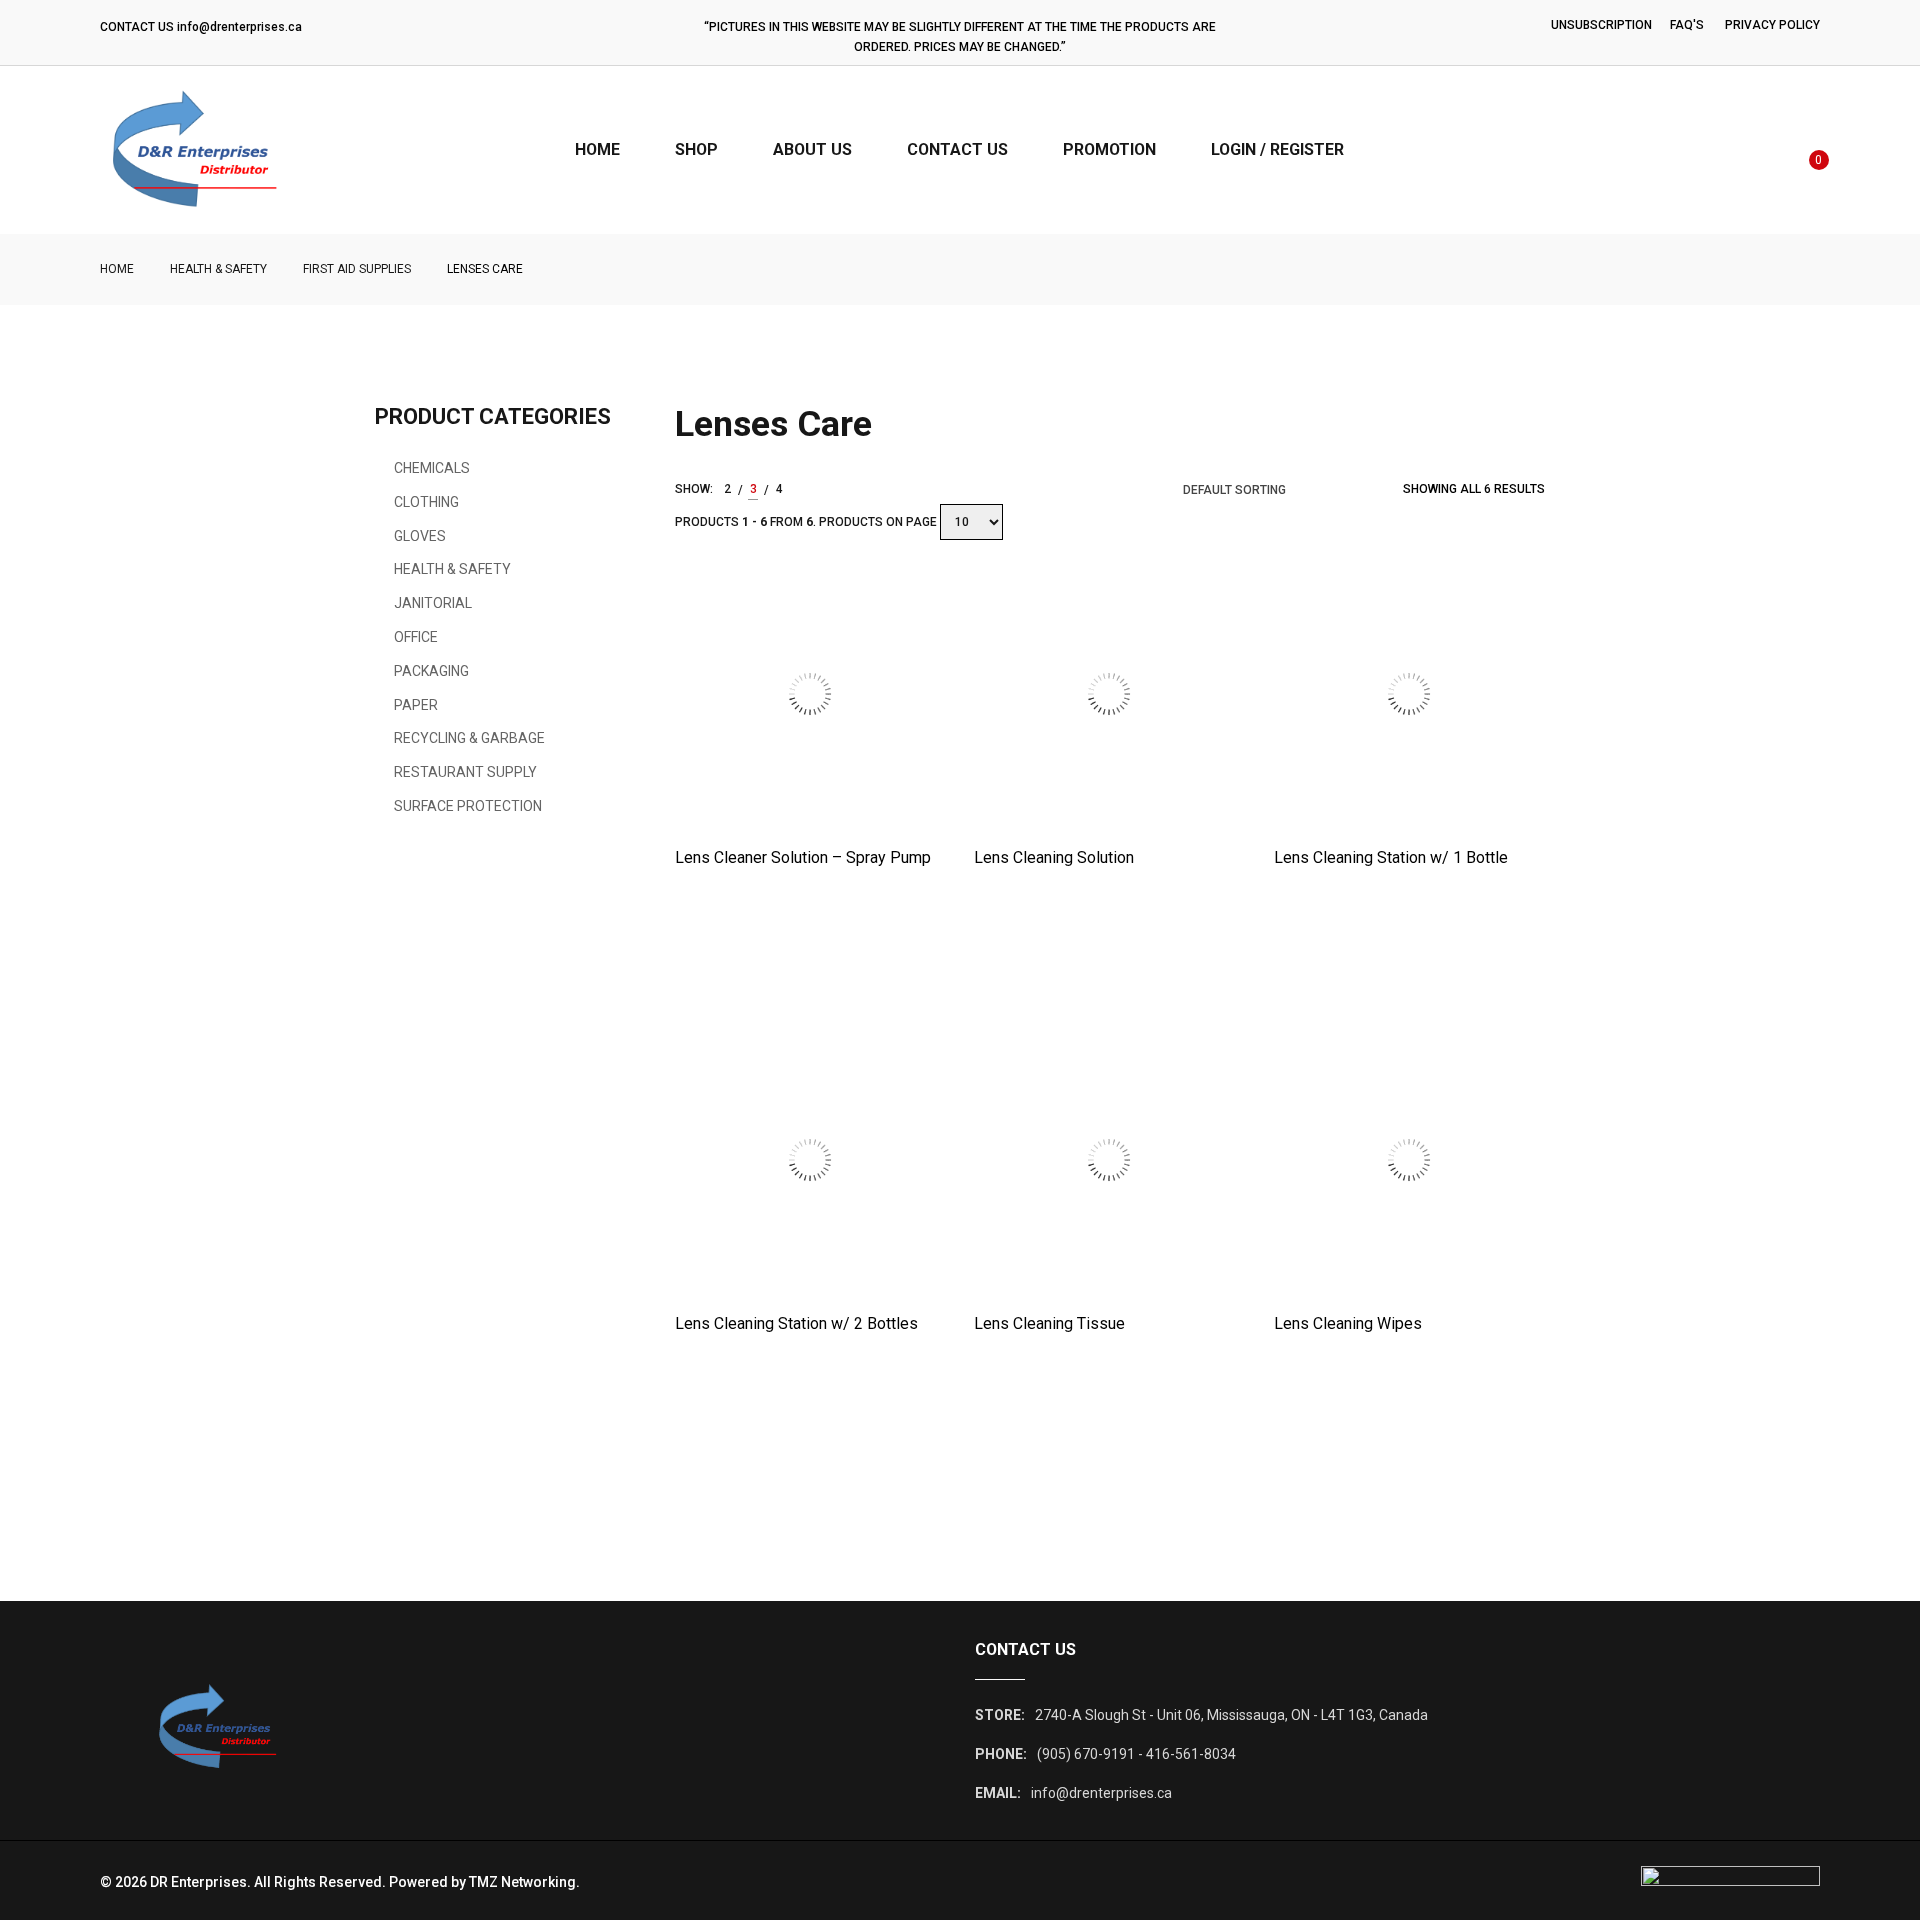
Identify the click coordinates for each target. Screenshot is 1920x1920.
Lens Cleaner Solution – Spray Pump (803, 857)
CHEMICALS (432, 468)
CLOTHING (426, 502)
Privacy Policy (1772, 25)
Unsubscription (1601, 25)
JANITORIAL (433, 603)
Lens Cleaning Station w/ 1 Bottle (1391, 857)
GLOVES (420, 536)
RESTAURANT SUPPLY (465, 772)
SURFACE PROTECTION (468, 806)
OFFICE (416, 637)
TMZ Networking (522, 1882)
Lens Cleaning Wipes (1348, 1323)
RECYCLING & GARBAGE (469, 738)
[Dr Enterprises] (168, 150)
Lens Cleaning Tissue (1049, 1323)
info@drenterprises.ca (239, 27)
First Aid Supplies (357, 269)
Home (117, 269)
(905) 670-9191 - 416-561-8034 (1136, 1754)
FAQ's (1687, 25)
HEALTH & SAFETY (218, 269)
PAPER (416, 705)
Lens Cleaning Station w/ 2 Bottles (796, 1323)
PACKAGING (431, 671)
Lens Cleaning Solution (1054, 857)
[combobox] (1253, 490)
